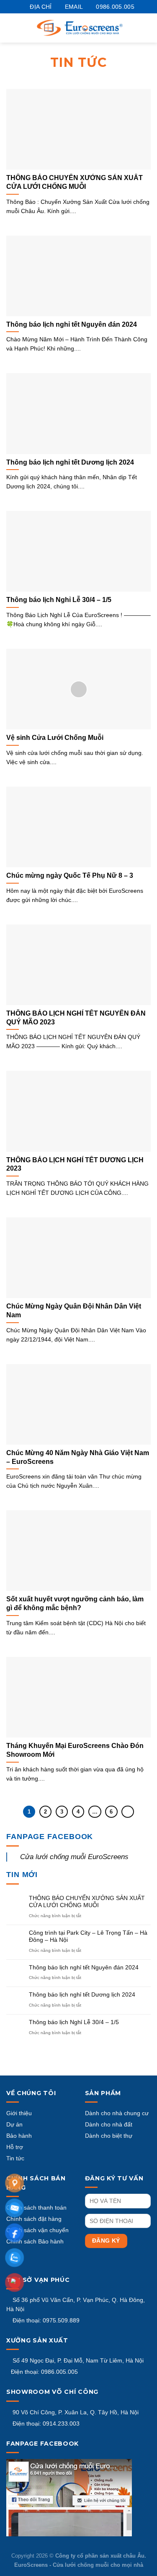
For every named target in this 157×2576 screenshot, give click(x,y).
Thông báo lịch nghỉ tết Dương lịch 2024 (82, 1994)
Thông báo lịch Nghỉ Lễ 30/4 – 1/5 (74, 2022)
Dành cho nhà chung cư (117, 2113)
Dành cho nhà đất (109, 2124)
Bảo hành (19, 2136)
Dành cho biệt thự (109, 2136)
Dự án (14, 2124)
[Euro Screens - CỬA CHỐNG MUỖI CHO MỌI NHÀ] (80, 28)
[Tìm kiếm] (145, 28)
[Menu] (15, 28)
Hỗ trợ (15, 2147)
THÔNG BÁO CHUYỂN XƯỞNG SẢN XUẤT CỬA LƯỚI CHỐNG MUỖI (87, 1902)
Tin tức (15, 2158)
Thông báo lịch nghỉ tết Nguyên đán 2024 (84, 1967)
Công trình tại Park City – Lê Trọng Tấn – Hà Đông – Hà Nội (88, 1936)
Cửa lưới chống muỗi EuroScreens (74, 1857)
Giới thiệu (19, 2113)
